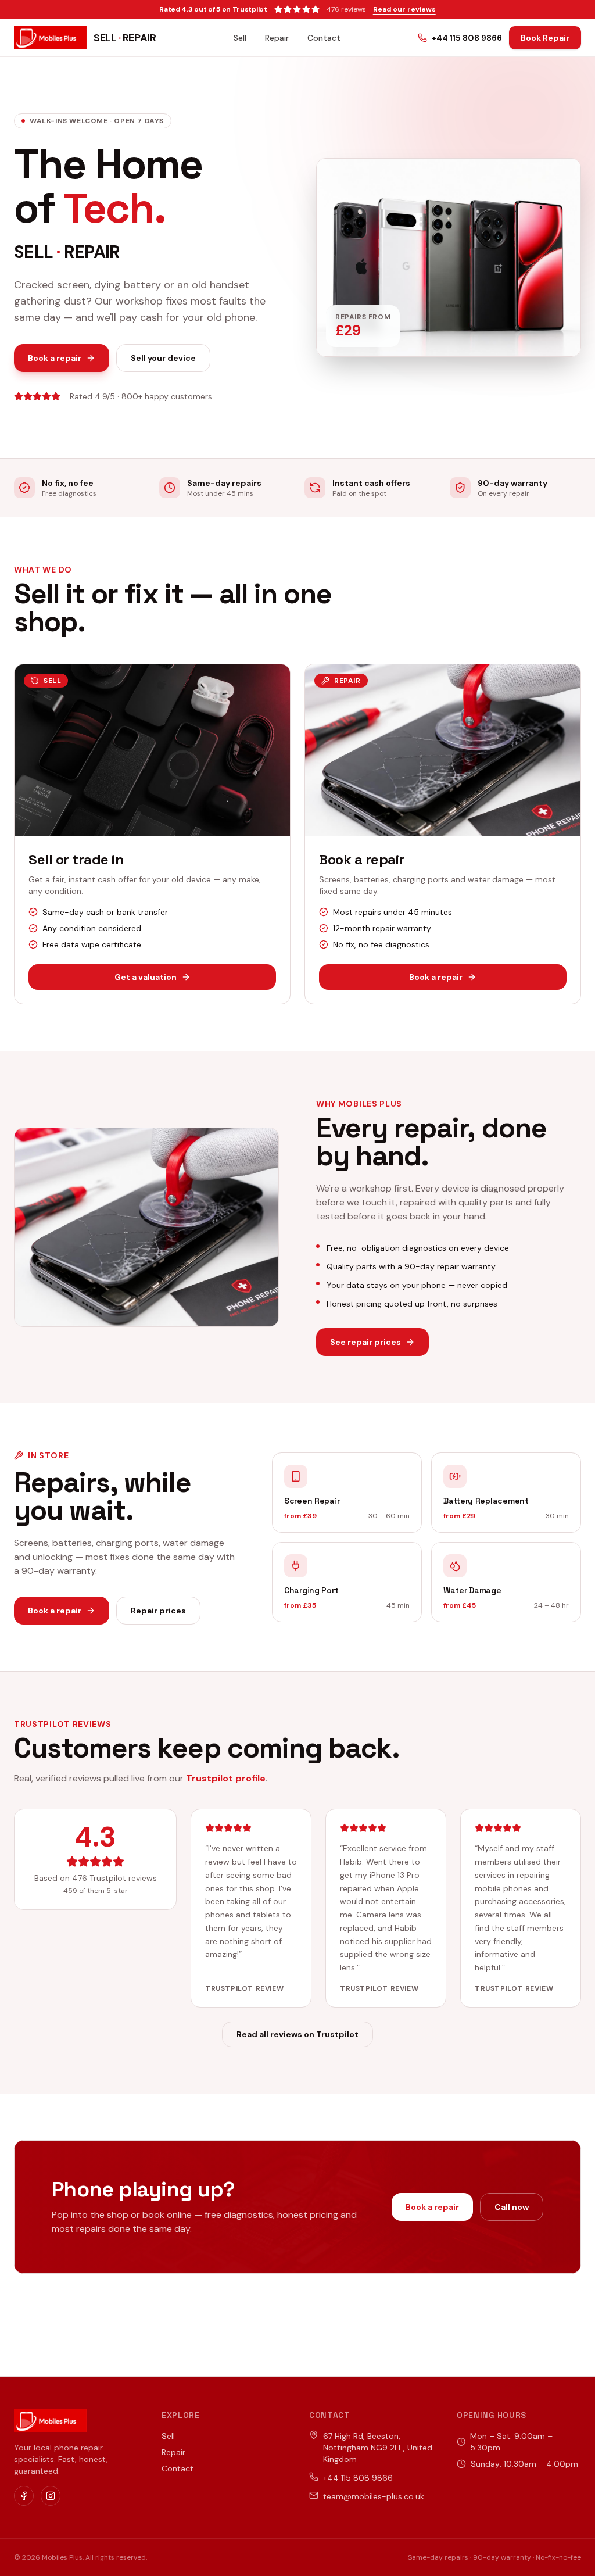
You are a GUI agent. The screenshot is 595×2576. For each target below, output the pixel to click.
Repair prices (158, 1611)
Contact (324, 38)
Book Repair (545, 38)
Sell (240, 38)
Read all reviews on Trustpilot (297, 2034)
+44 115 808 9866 (467, 38)
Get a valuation (146, 977)
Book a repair (55, 358)
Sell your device (163, 358)
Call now (512, 2207)
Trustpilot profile (226, 1778)
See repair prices (365, 1342)
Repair (277, 38)
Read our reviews (404, 9)
